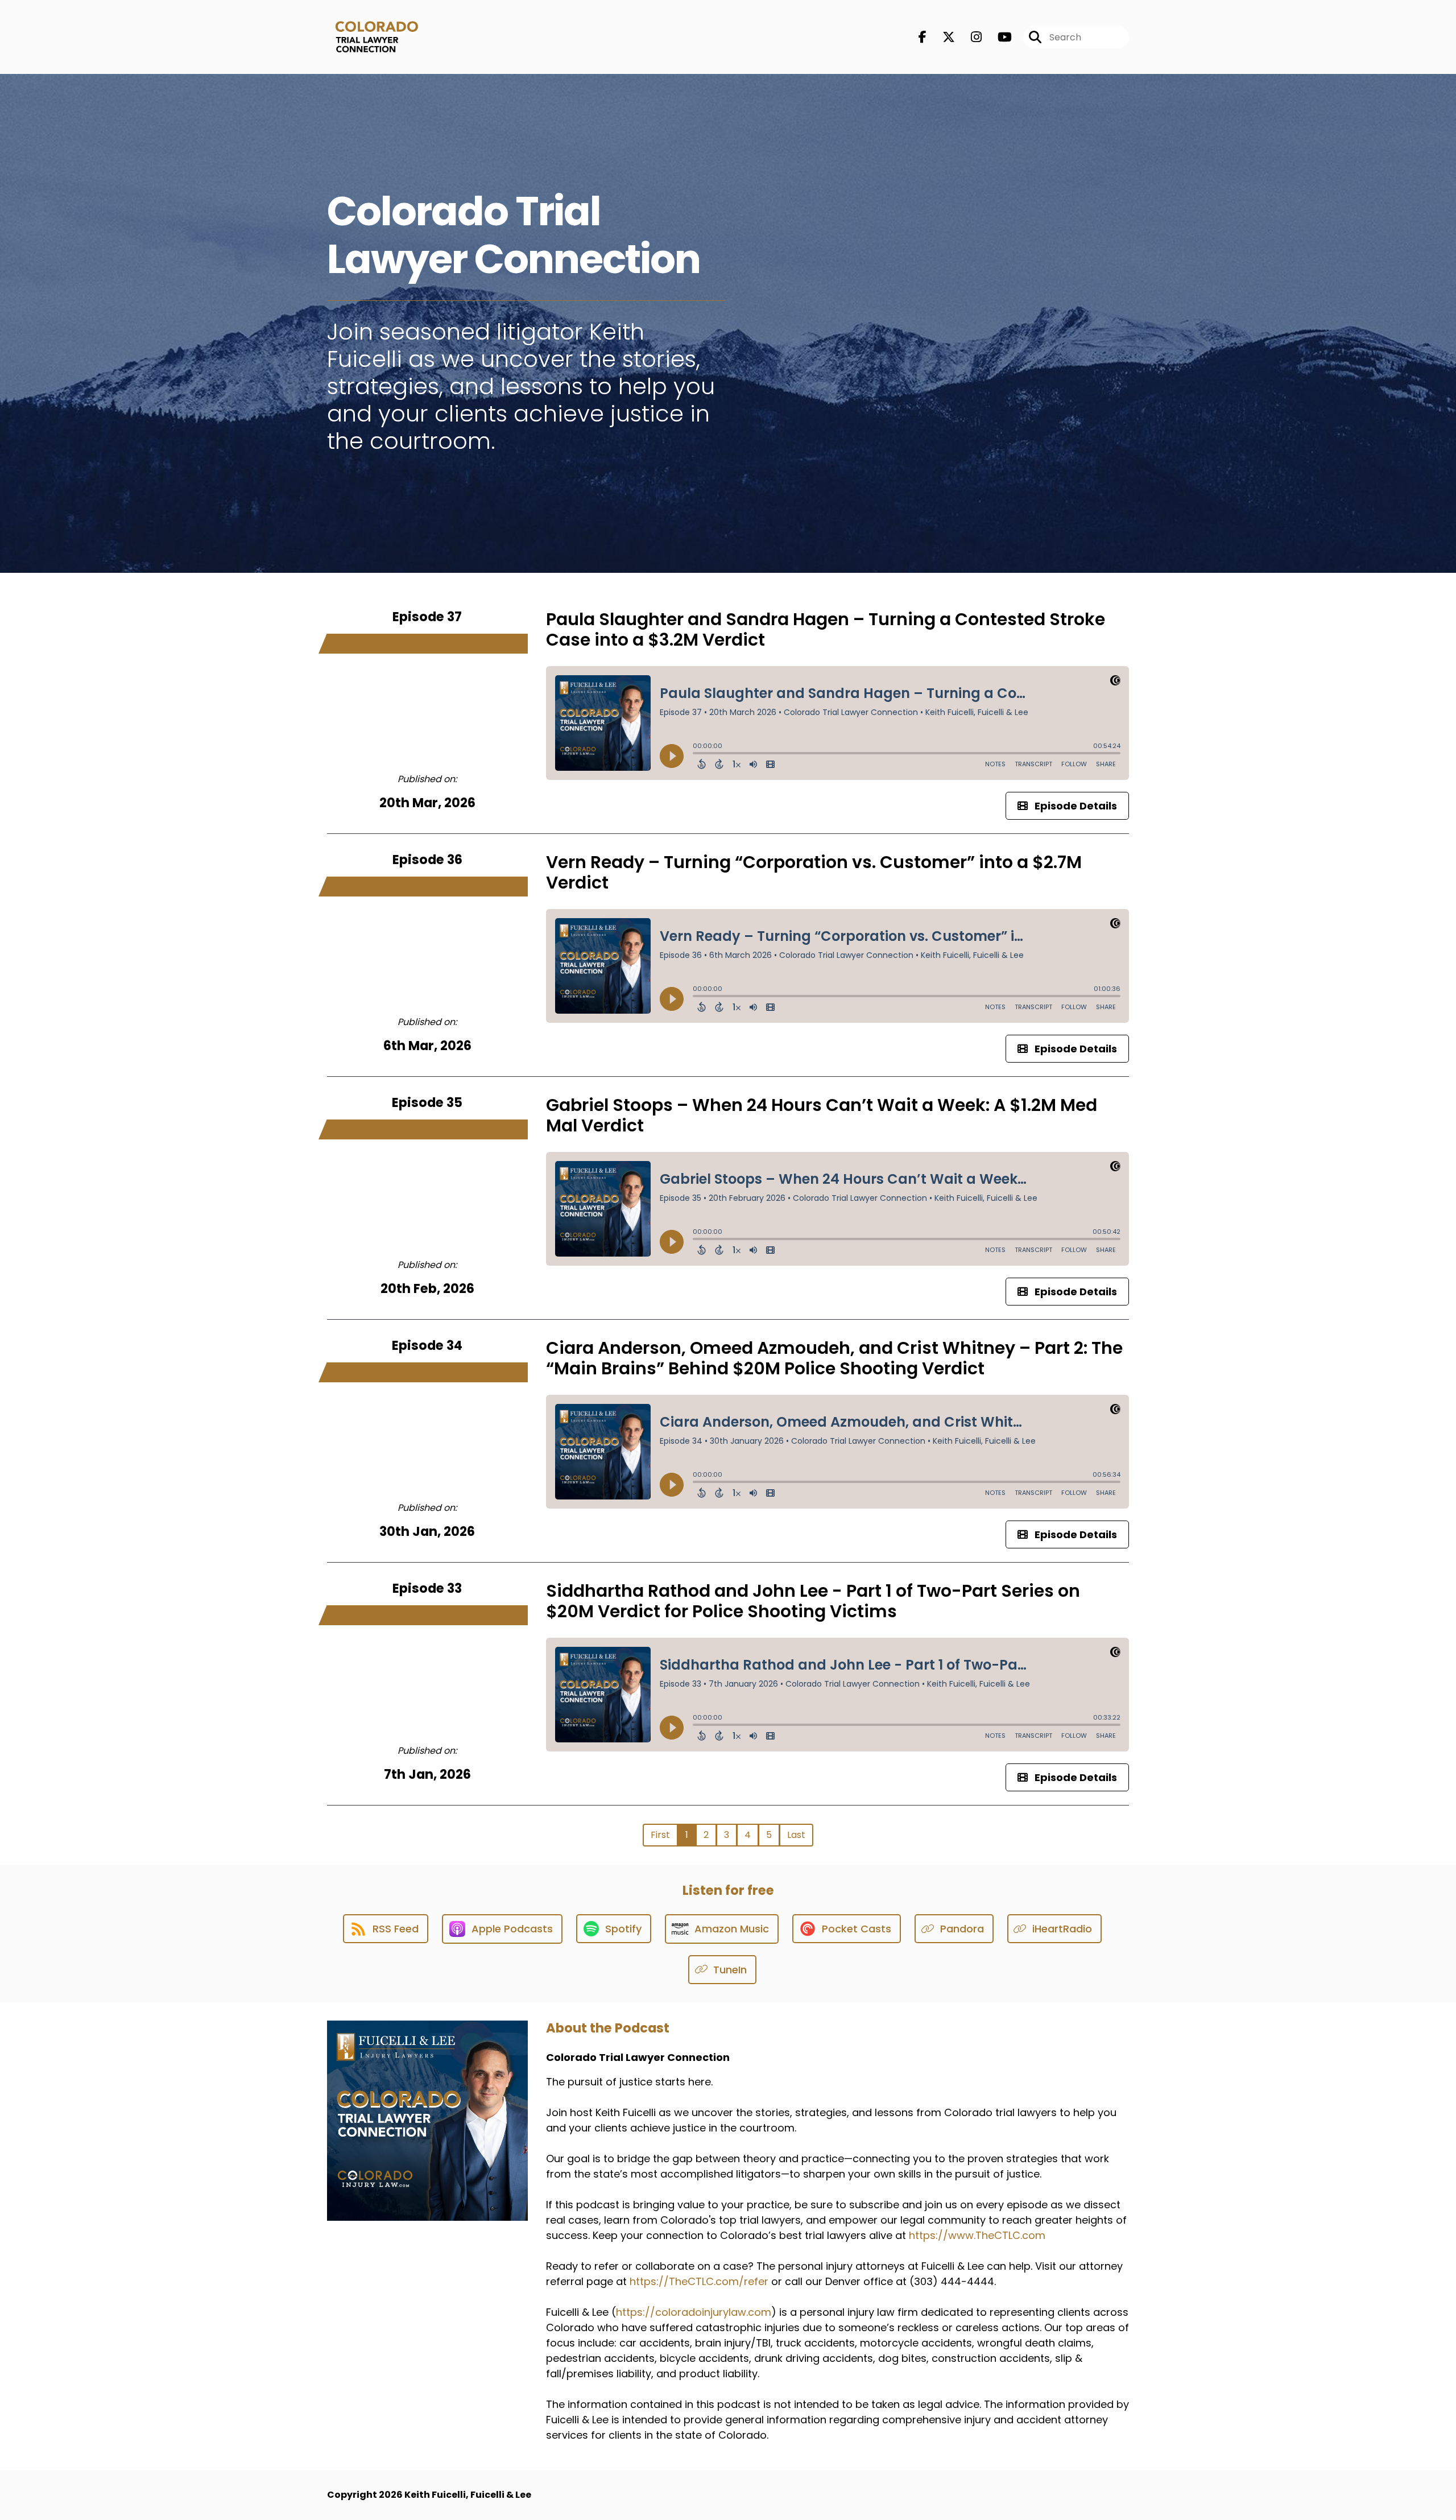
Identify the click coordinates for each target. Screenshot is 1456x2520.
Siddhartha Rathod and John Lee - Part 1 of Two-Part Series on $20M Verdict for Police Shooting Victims (813, 1601)
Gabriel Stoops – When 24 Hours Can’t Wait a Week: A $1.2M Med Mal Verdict (822, 1115)
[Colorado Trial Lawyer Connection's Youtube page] (998, 37)
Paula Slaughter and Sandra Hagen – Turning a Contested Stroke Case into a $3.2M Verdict (826, 629)
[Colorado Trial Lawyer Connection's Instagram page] (969, 37)
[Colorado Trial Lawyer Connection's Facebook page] (923, 37)
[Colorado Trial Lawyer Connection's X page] (942, 37)
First (660, 1835)
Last (796, 1835)
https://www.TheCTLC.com (977, 2235)
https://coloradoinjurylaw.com (694, 2312)
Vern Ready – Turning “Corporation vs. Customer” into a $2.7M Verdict (814, 872)
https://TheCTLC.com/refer (699, 2281)
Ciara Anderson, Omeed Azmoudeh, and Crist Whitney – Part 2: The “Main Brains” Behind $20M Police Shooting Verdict (834, 1358)
